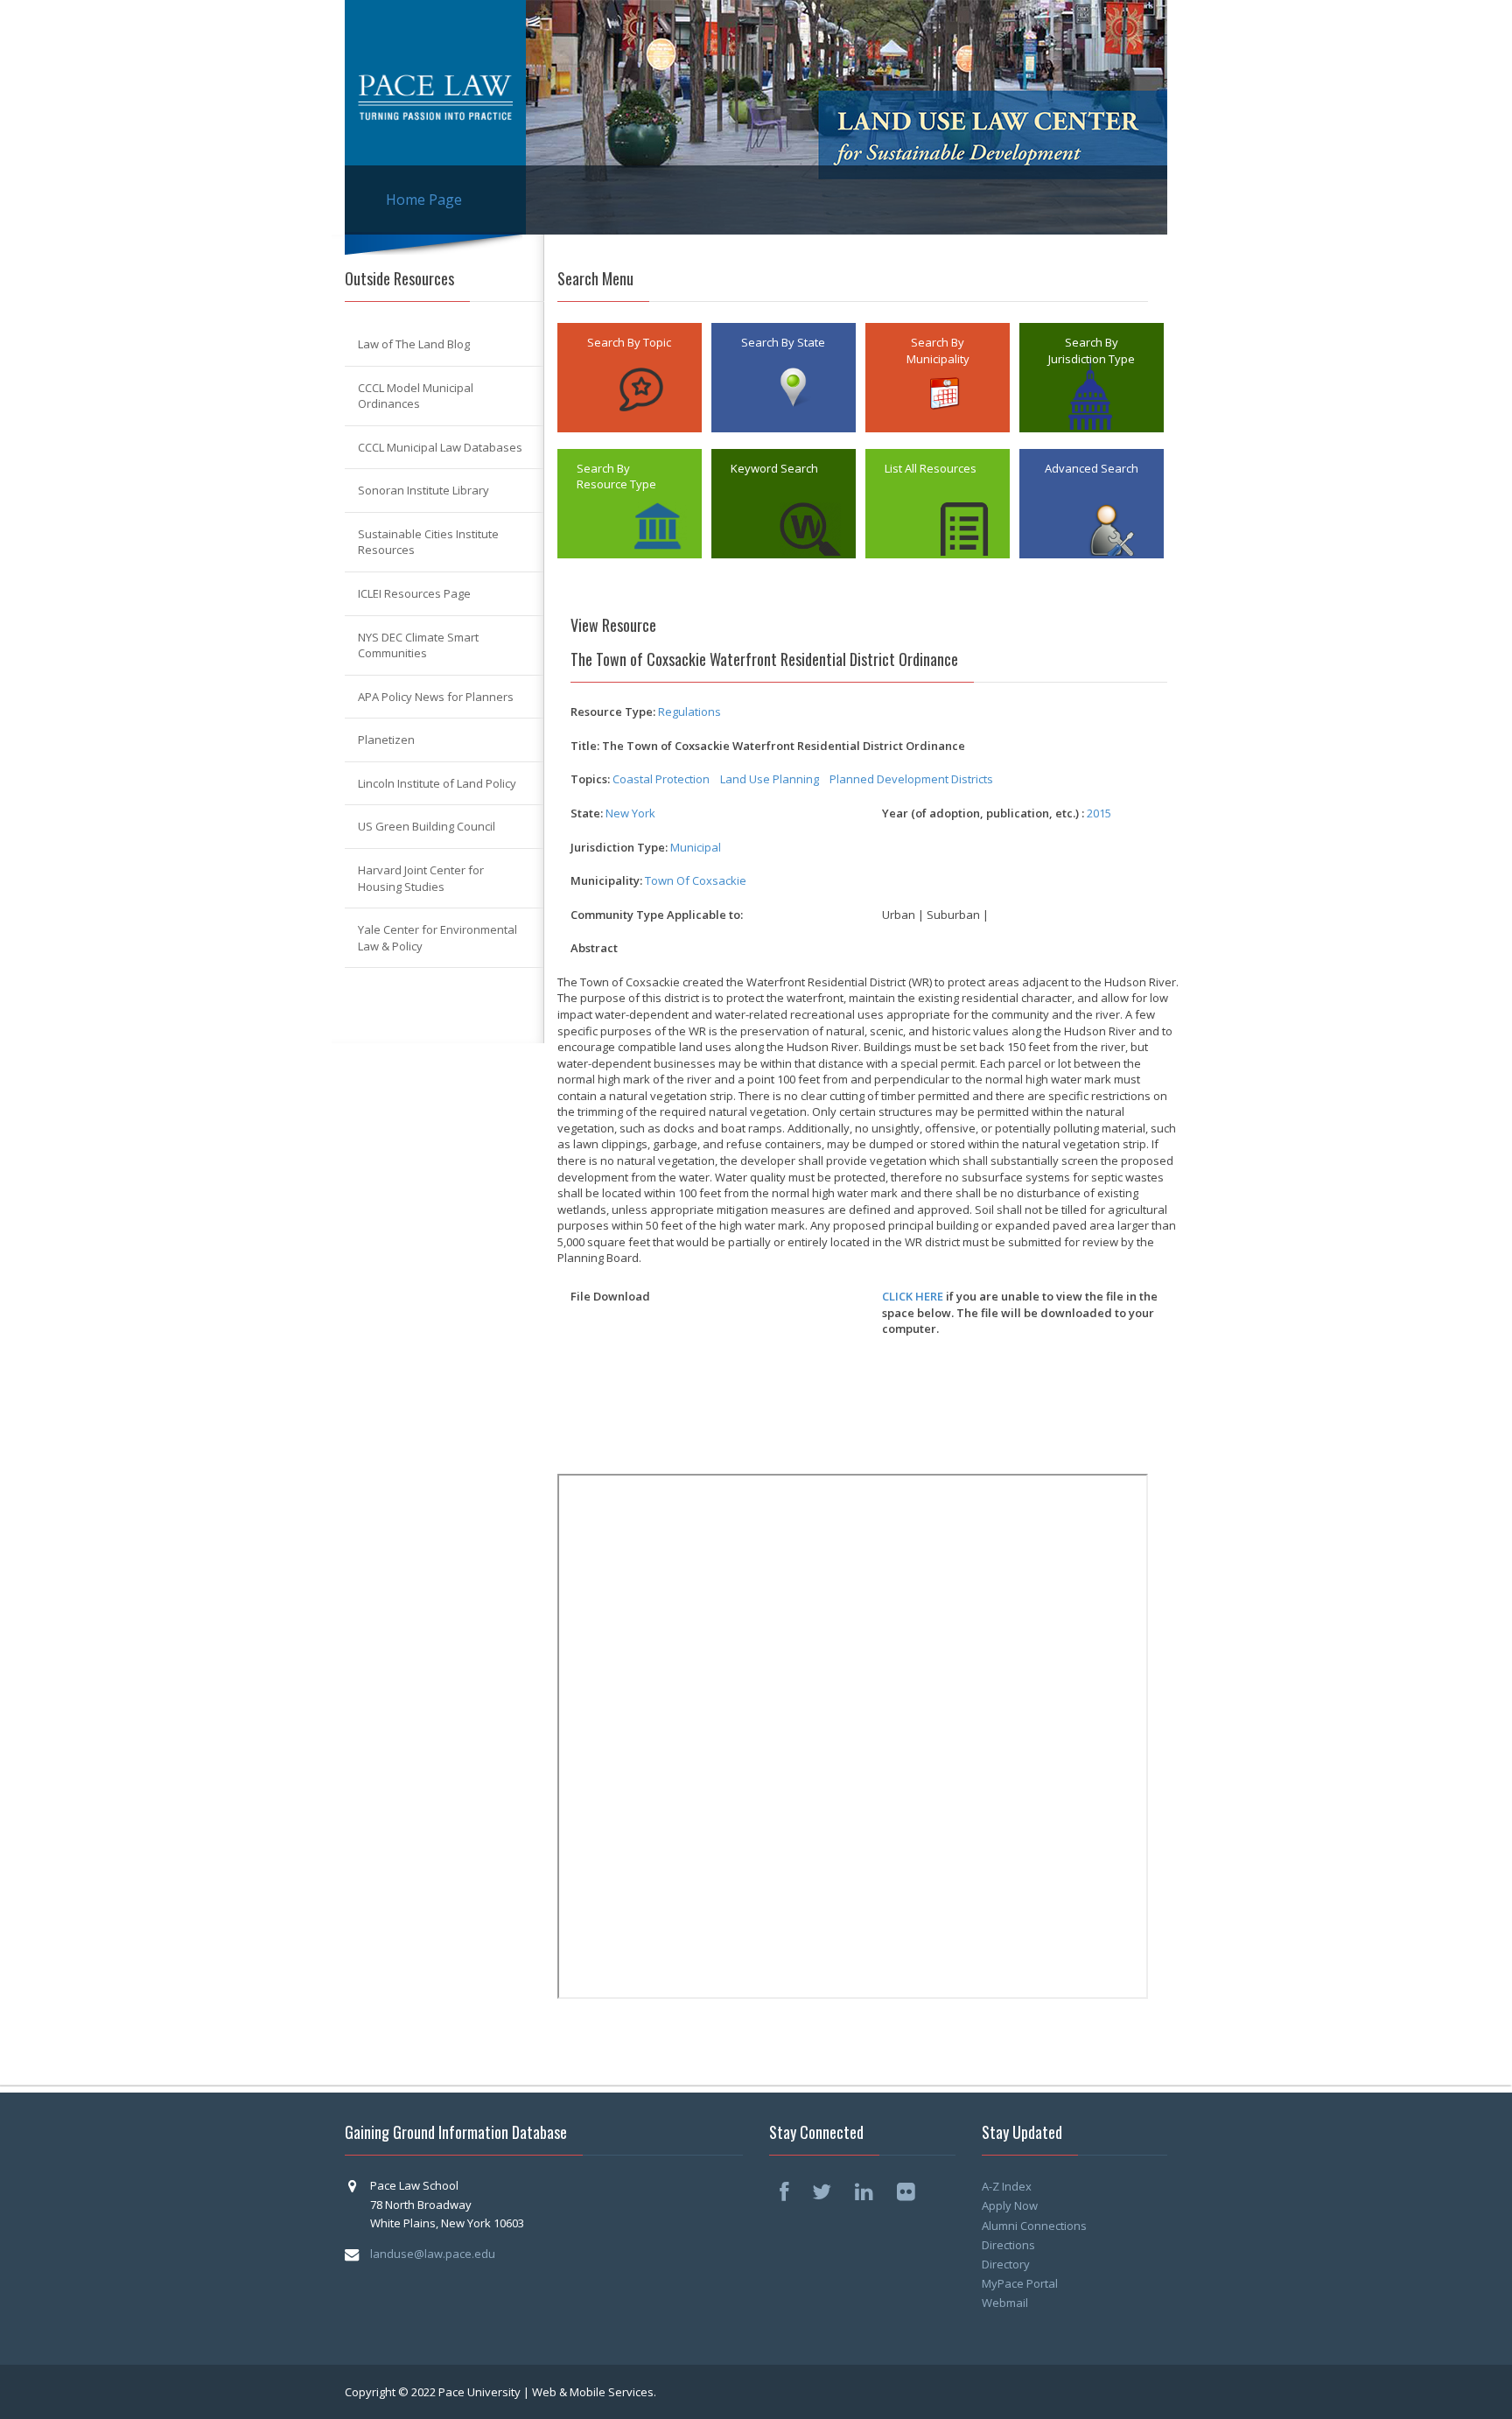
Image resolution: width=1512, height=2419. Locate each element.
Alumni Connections (1034, 2226)
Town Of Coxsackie (696, 880)
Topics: (590, 779)
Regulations (689, 712)
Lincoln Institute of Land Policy (437, 783)
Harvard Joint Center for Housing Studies (421, 878)
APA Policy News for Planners (436, 697)
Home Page (424, 200)
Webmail (1005, 2303)
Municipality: (606, 880)
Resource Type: (613, 712)
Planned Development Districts (911, 779)
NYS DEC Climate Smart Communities (418, 645)
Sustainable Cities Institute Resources (428, 542)
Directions (1008, 2245)
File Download (610, 1296)
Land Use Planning (770, 779)
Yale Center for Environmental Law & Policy (437, 938)
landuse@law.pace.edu (433, 2254)
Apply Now (1010, 2205)
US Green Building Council (427, 826)
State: (587, 813)
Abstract (594, 948)
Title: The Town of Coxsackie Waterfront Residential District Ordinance (768, 746)
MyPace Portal (1020, 2283)
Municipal (696, 847)
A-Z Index (1007, 2186)
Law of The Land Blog (414, 344)
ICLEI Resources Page (414, 593)
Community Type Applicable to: (657, 915)
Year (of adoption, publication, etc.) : (983, 813)
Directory (1006, 2264)
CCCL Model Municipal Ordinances (416, 396)
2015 (1099, 813)
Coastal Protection (661, 779)
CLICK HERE (913, 1296)
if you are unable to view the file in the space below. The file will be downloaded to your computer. (1020, 1312)
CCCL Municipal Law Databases (440, 447)
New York (630, 813)
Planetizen (386, 740)
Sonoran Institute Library (423, 490)
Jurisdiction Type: (619, 847)
